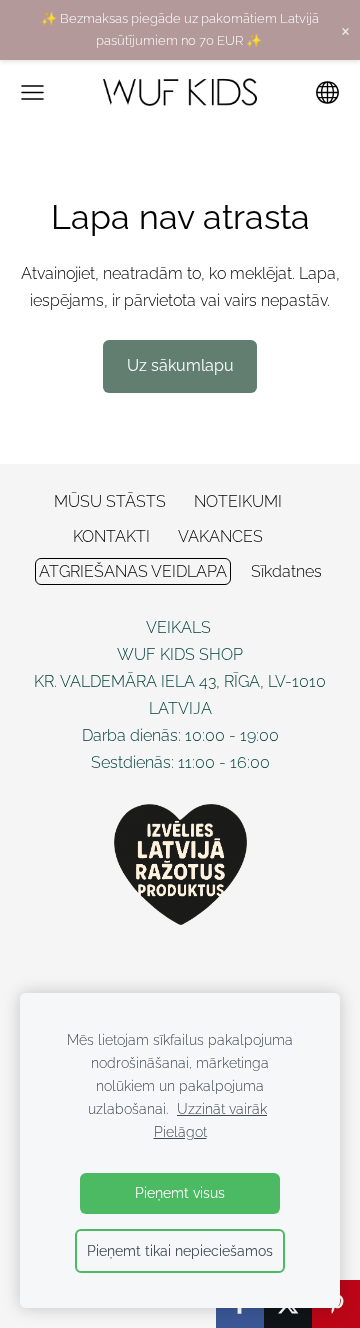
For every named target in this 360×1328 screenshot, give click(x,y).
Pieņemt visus (180, 1192)
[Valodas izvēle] (327, 92)
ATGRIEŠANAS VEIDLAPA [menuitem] (133, 571)
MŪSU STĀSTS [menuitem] (110, 501)
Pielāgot (180, 1131)
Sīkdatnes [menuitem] (286, 571)
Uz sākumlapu (180, 365)
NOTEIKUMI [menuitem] (238, 501)
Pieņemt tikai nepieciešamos (180, 1250)
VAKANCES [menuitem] (220, 536)
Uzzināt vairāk (222, 1108)
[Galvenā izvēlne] (32, 92)
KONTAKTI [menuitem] (111, 536)
